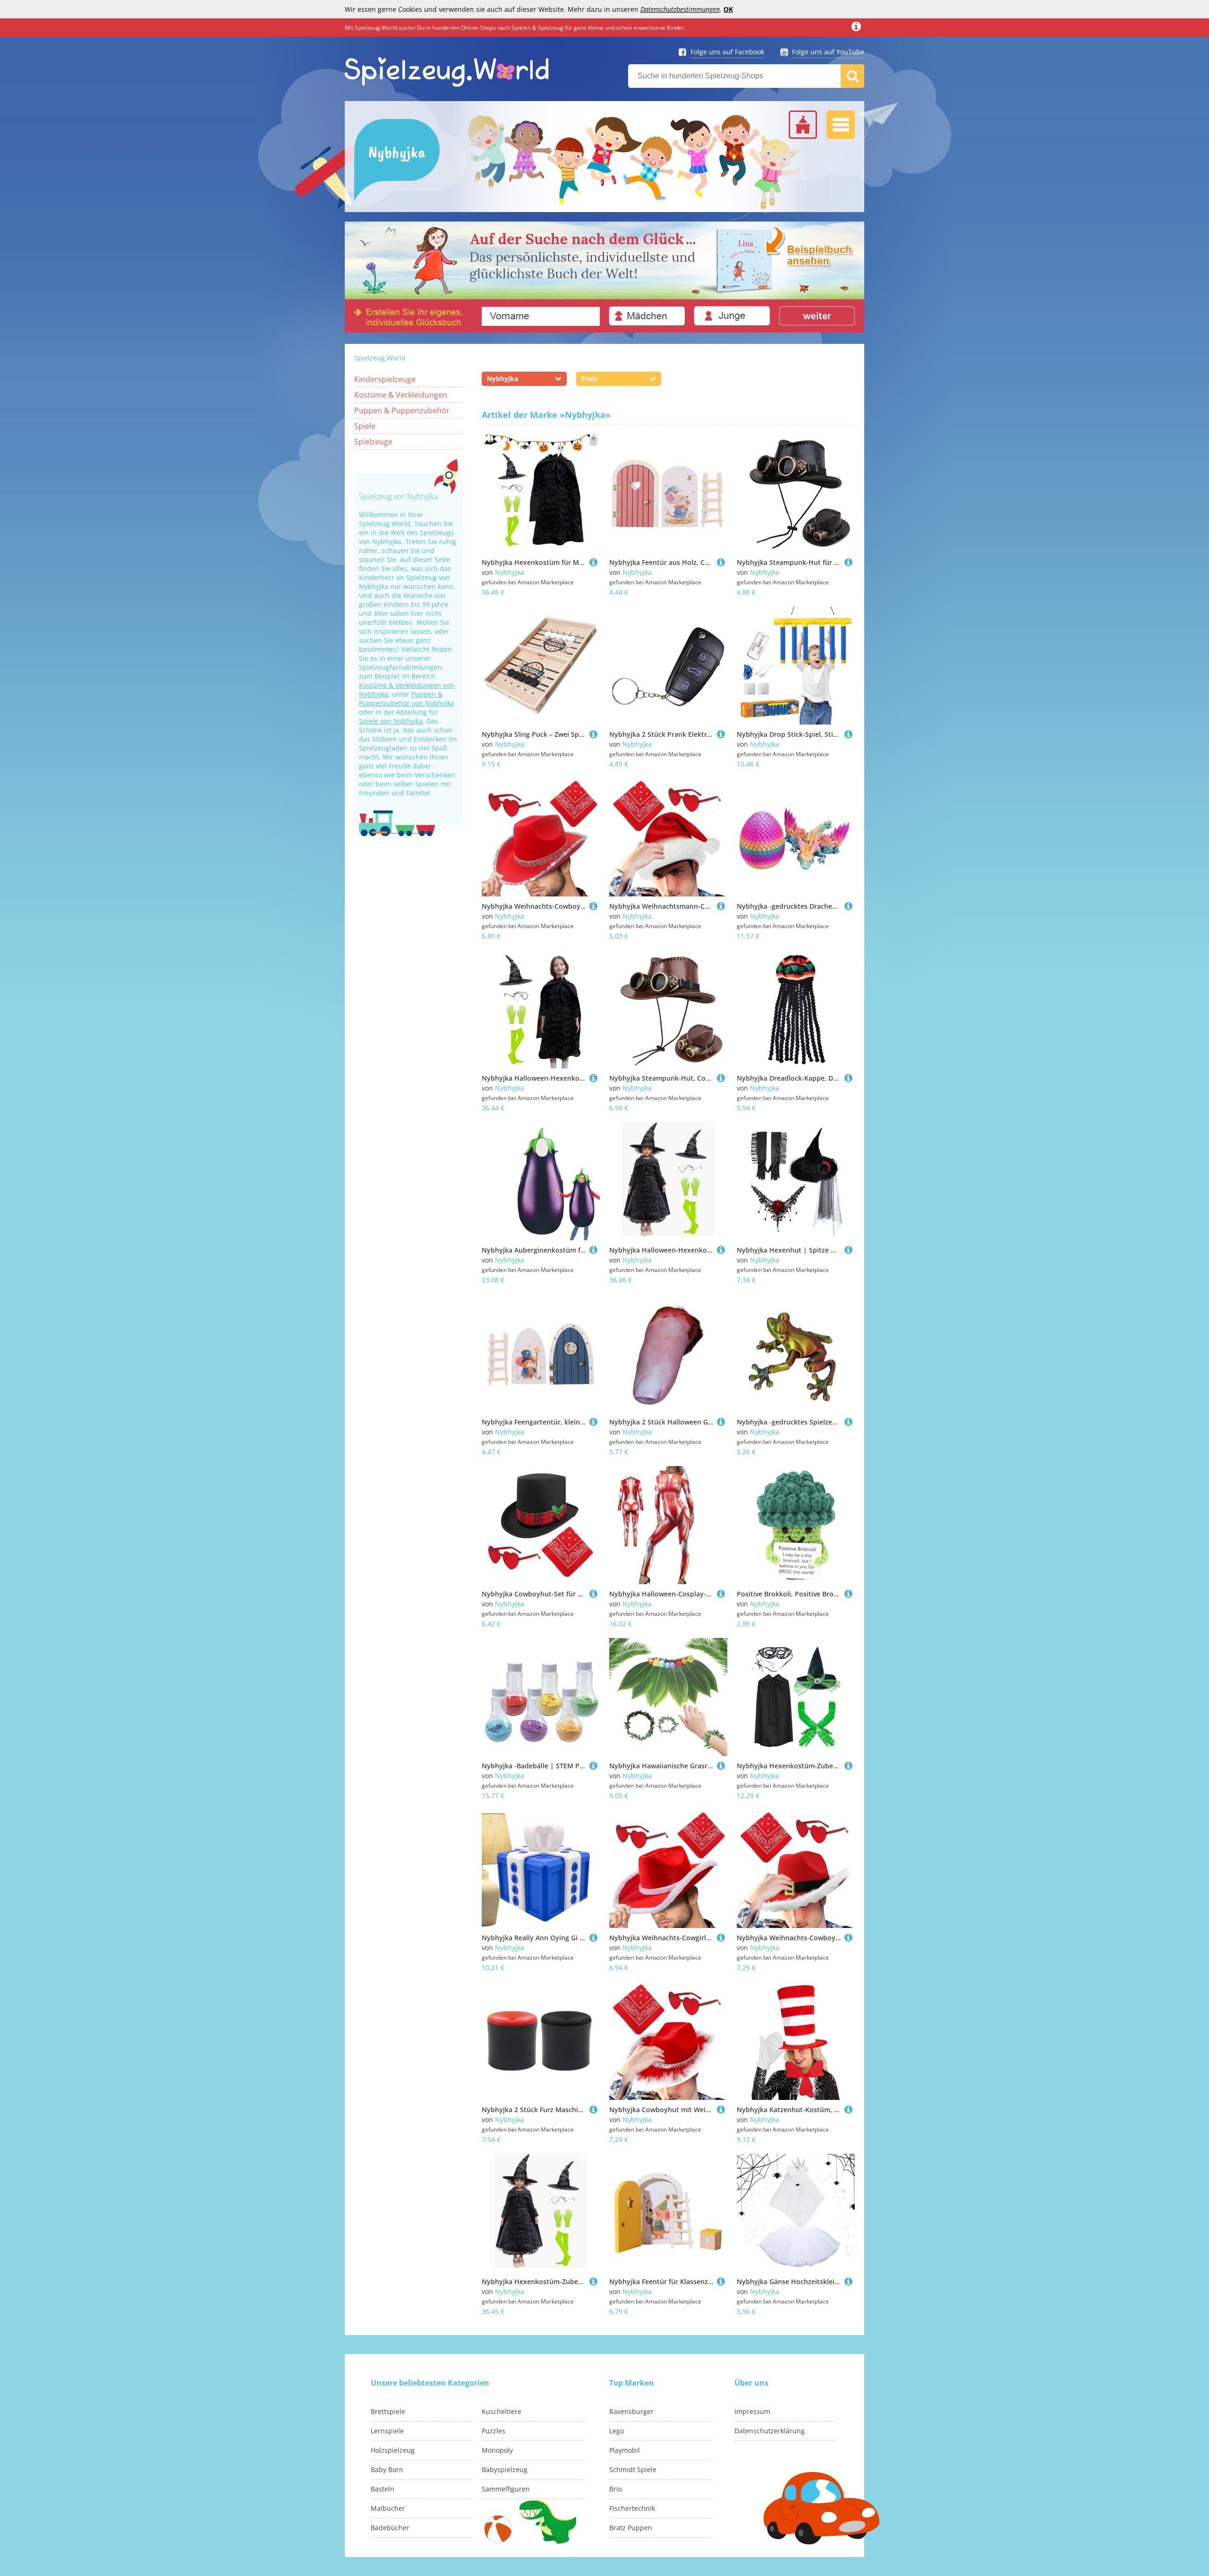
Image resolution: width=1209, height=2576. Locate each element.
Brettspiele (388, 2411)
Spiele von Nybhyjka (391, 721)
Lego (617, 2431)
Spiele (365, 426)
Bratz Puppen (631, 2528)
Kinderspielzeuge (385, 379)
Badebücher (390, 2528)
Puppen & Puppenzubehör (402, 410)
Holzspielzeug (393, 2450)
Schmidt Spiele (633, 2469)
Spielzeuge (373, 442)
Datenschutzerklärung (770, 2431)
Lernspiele (387, 2431)
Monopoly (497, 2450)
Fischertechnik (632, 2508)
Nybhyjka (510, 572)
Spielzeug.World (380, 358)
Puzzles (494, 2431)
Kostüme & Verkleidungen (401, 395)
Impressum (752, 2411)
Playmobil (625, 2450)
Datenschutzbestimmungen (680, 9)
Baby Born (387, 2469)
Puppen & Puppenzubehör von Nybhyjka (407, 699)
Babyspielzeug (505, 2469)
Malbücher (388, 2508)
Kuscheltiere (502, 2411)
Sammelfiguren (506, 2489)
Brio (616, 2489)
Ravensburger (631, 2411)
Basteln (383, 2489)
